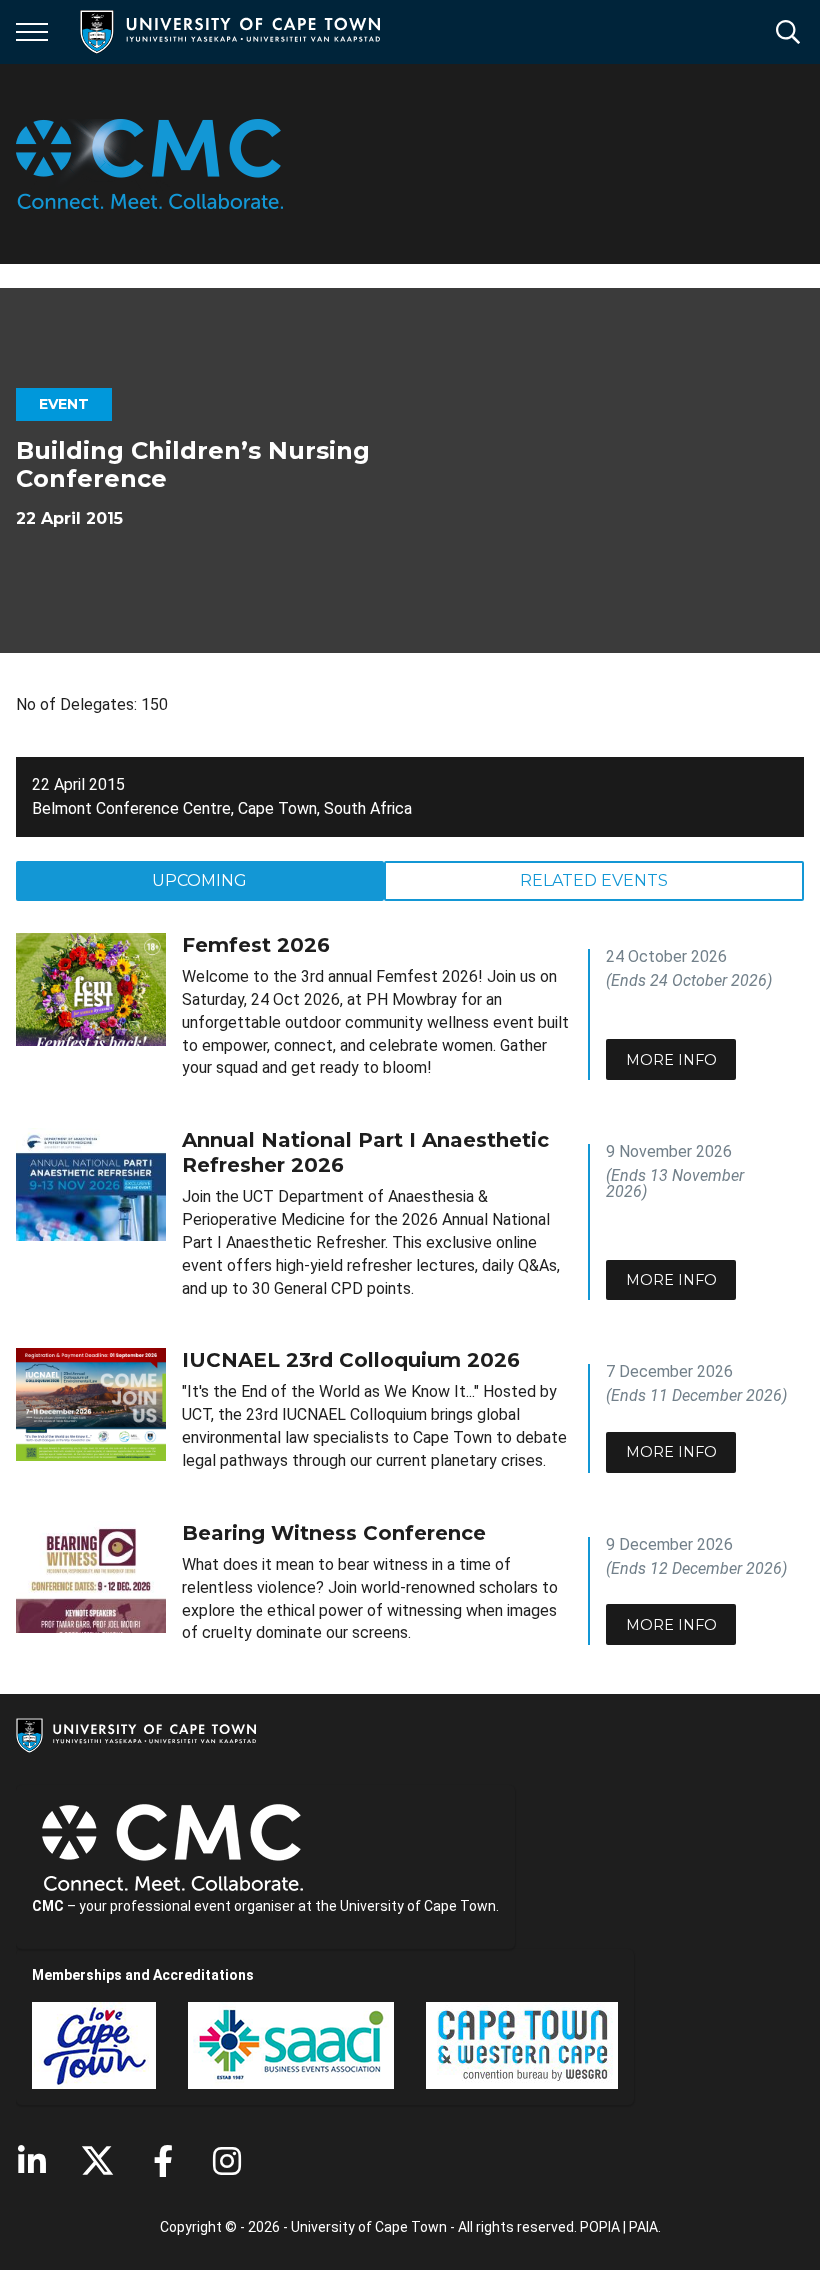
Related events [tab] (594, 880)
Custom (227, 2161)
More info (671, 1060)
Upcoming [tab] (199, 880)
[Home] (136, 1734)
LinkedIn (32, 2161)
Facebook (163, 2161)
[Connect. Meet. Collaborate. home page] (149, 164)
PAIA (643, 2227)
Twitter (97, 2161)
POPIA (600, 2227)
